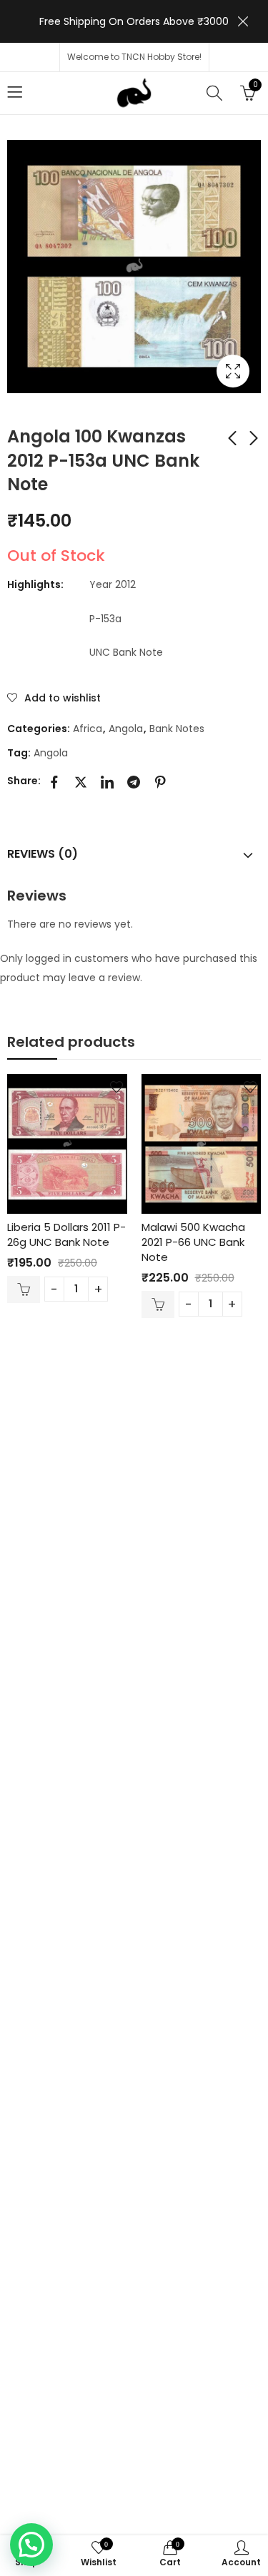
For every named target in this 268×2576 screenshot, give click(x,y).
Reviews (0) (43, 854)
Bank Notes (177, 729)
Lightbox (233, 371)
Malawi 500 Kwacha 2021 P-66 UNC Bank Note (193, 1242)
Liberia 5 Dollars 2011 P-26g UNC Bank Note (66, 1234)
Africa (88, 729)
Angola (126, 729)
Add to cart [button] (24, 1289)
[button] (31, 2545)
